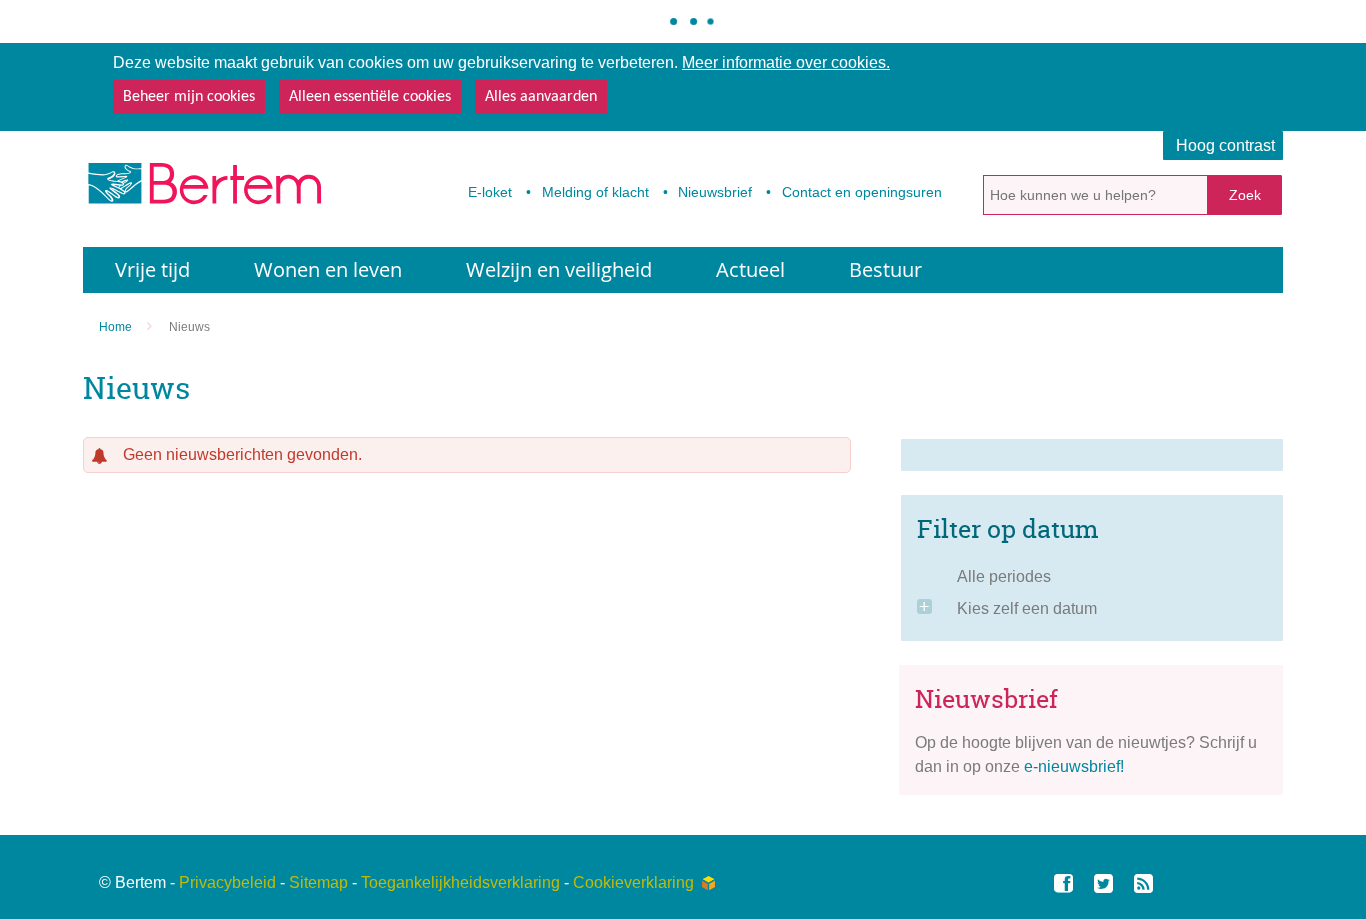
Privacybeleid (227, 882)
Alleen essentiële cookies (370, 97)
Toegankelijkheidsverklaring (460, 882)
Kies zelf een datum (1027, 608)
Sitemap (318, 882)
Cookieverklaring (633, 882)
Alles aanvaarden (541, 97)
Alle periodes (1004, 576)
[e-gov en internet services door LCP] (708, 883)
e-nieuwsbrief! (1074, 766)
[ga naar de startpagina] (203, 189)
